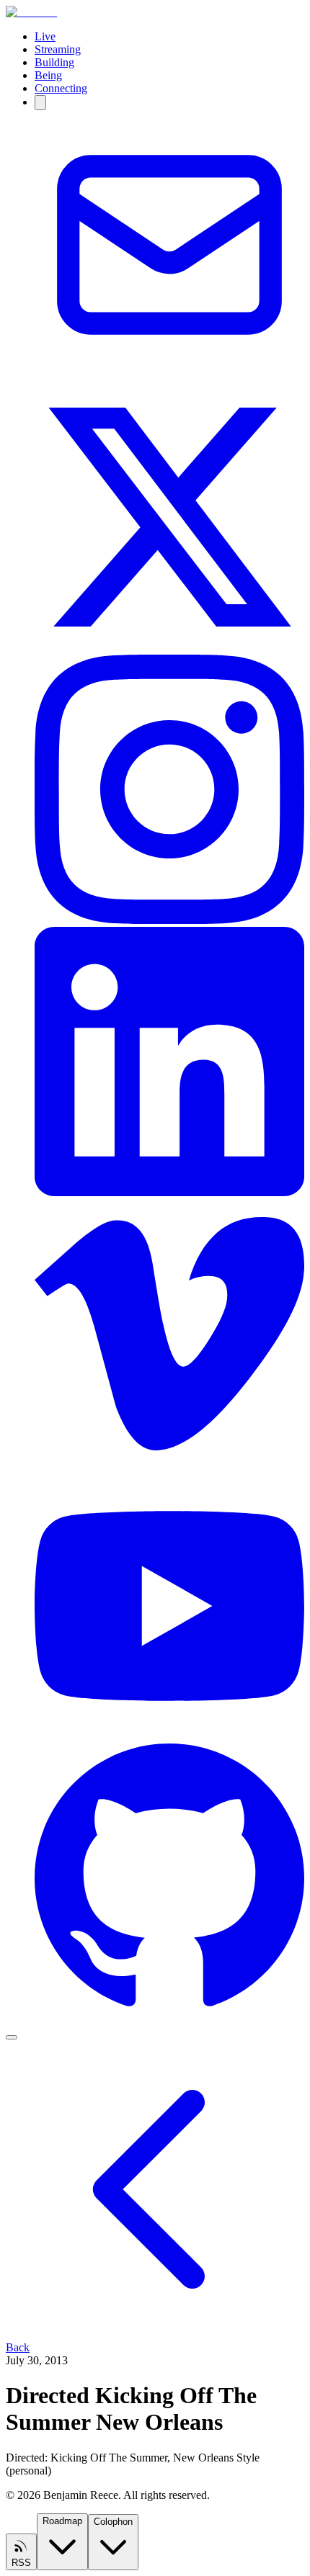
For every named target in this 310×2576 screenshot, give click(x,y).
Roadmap (62, 2521)
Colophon (113, 2522)
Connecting (61, 88)
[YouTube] (169, 1737)
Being (48, 75)
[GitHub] (169, 2009)
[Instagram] (169, 920)
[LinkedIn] (169, 1192)
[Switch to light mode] (40, 103)
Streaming (58, 49)
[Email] (169, 376)
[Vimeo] (169, 1464)
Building (54, 62)
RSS (21, 2563)
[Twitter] (169, 648)
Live (45, 36)
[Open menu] (12, 2037)
